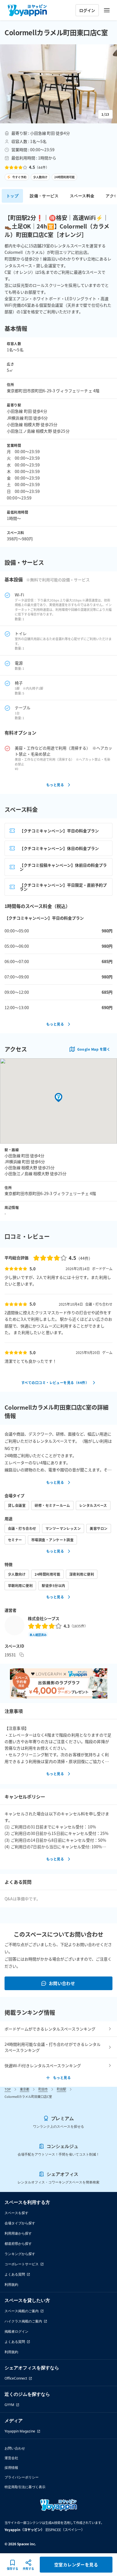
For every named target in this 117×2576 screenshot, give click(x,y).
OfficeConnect (16, 2378)
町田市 (43, 2089)
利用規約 (11, 2284)
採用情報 (11, 2468)
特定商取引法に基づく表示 (25, 2487)
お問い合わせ (62, 1983)
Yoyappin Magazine (20, 2431)
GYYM (9, 2405)
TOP (8, 2089)
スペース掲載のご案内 (22, 2311)
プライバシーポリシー (22, 2477)
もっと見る (55, 785)
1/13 (105, 114)
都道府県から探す (18, 2244)
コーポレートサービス (22, 2264)
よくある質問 (15, 2274)
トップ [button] (12, 196)
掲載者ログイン (16, 2331)
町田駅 (61, 2089)
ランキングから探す (20, 2254)
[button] (58, 84)
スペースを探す (16, 2213)
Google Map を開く (94, 1049)
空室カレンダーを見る (76, 2564)
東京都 (25, 2089)
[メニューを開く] (107, 10)
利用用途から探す (18, 2233)
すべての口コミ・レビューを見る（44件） (55, 1383)
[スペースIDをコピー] (22, 1655)
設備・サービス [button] (44, 196)
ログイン (87, 10)
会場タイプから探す (20, 2223)
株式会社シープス (44, 1618)
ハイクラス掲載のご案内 (23, 2321)
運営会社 (11, 2458)
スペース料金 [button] (82, 196)
